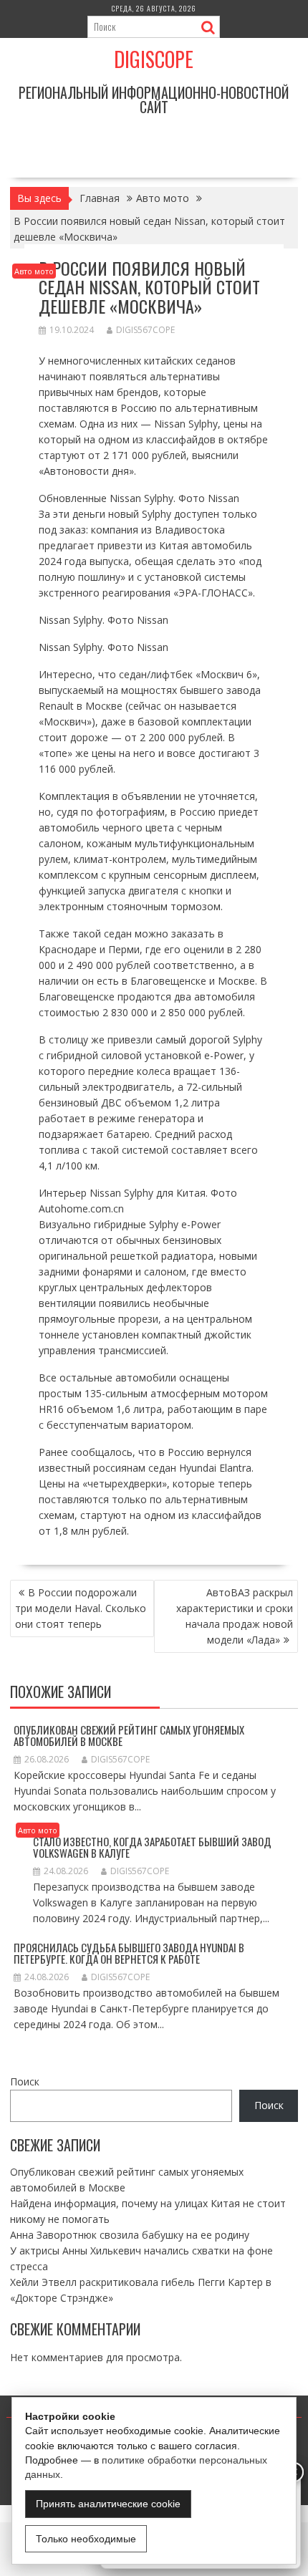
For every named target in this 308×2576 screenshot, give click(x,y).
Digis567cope (145, 330)
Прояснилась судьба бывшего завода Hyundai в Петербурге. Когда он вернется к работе (129, 1953)
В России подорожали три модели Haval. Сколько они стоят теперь (81, 1608)
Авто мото (34, 271)
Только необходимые (86, 2539)
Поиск (25, 2081)
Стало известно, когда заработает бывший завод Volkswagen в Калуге (152, 1847)
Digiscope (154, 59)
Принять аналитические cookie (108, 2504)
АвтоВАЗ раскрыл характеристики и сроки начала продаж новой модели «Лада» (235, 1616)
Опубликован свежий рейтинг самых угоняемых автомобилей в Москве (129, 1736)
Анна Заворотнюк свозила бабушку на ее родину (130, 2235)
